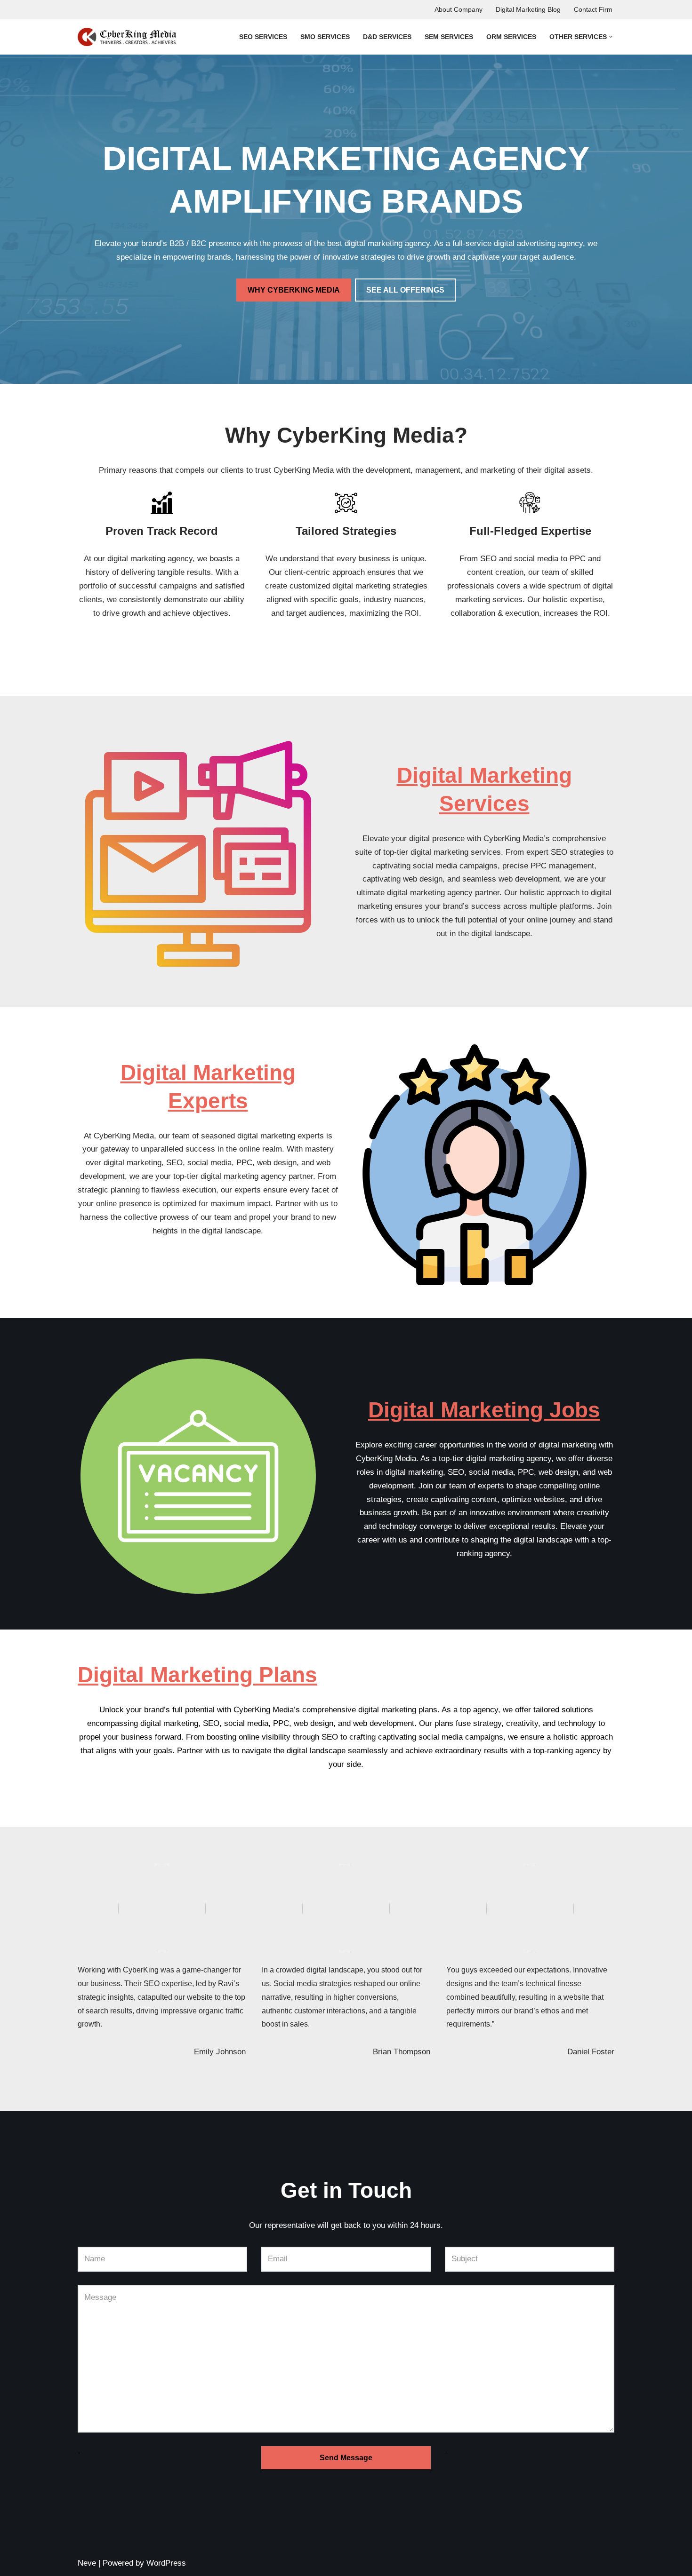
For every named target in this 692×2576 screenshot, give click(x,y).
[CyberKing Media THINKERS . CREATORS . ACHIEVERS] (127, 37)
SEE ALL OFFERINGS (405, 290)
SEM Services (449, 37)
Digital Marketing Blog (528, 10)
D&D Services (387, 37)
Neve (87, 2563)
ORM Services (511, 37)
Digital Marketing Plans (197, 1675)
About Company (459, 10)
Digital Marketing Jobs (484, 1410)
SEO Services (263, 37)
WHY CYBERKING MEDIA (294, 290)
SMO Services (325, 37)
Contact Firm (593, 10)
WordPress (166, 2563)
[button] (611, 37)
